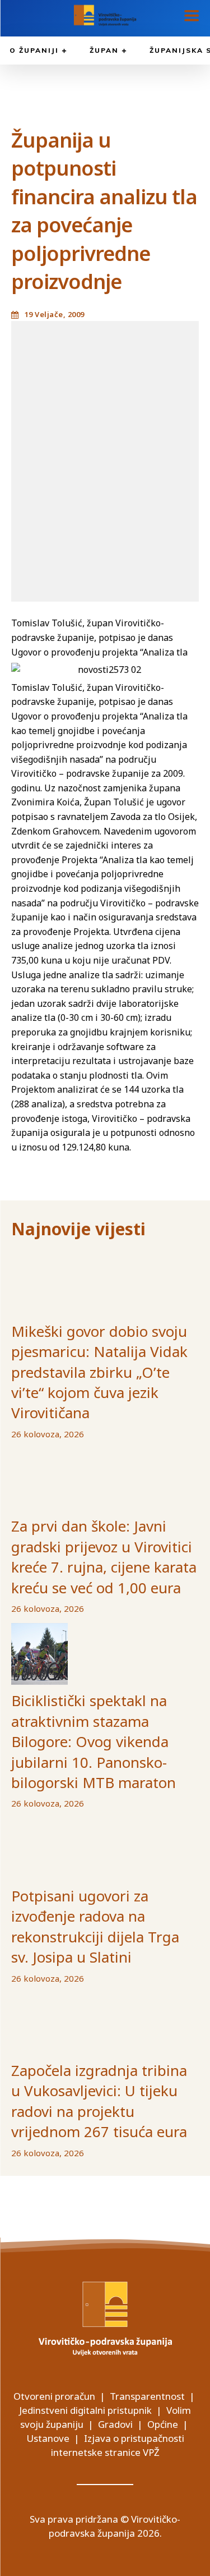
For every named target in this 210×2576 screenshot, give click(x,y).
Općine (163, 2424)
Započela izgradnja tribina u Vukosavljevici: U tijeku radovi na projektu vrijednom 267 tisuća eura (99, 2101)
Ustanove (48, 2438)
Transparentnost (147, 2396)
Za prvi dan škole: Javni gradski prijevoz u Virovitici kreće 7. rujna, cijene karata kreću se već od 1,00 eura (104, 1557)
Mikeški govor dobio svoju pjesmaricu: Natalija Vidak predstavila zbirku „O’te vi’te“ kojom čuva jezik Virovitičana (99, 1372)
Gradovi (115, 2424)
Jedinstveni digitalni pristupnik (85, 2410)
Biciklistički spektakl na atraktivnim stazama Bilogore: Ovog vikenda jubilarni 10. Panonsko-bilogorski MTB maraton (94, 1741)
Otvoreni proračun (54, 2396)
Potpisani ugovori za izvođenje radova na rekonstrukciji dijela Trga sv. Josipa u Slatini (95, 1926)
